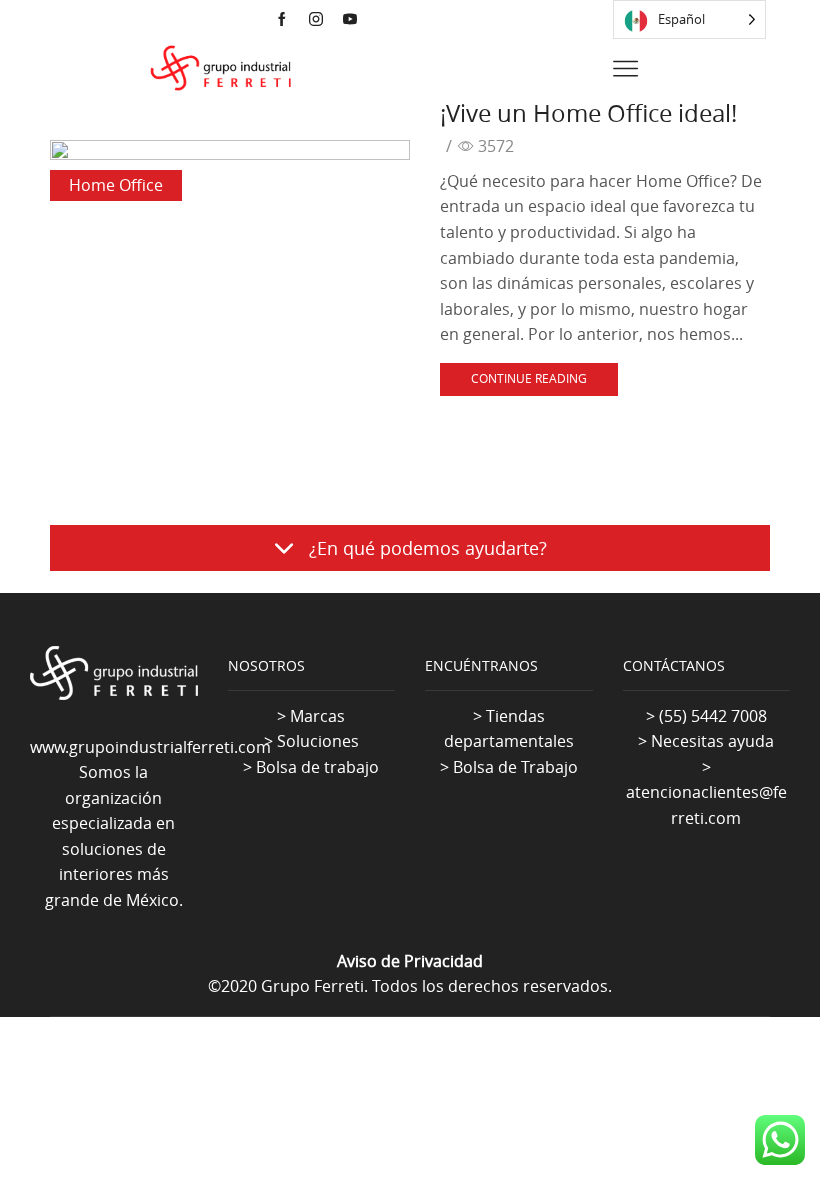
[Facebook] (282, 20)
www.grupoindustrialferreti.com (150, 747)
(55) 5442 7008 (713, 716)
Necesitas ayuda (712, 741)
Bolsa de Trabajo (515, 767)
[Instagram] (316, 20)
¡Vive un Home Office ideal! (588, 113)
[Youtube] (350, 20)
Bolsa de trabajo (317, 767)
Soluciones (318, 741)
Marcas (317, 716)
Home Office (116, 185)
